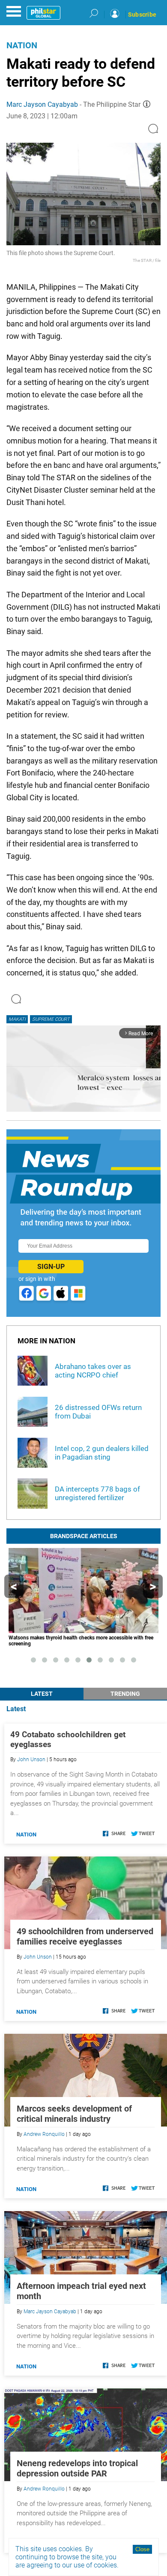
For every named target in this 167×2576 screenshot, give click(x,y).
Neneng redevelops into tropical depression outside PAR (77, 2468)
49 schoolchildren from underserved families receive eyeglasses (85, 1936)
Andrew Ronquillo (44, 2134)
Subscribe (142, 15)
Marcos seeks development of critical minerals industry (74, 2114)
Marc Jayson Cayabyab (42, 104)
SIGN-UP (51, 1267)
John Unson (31, 1759)
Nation (22, 45)
